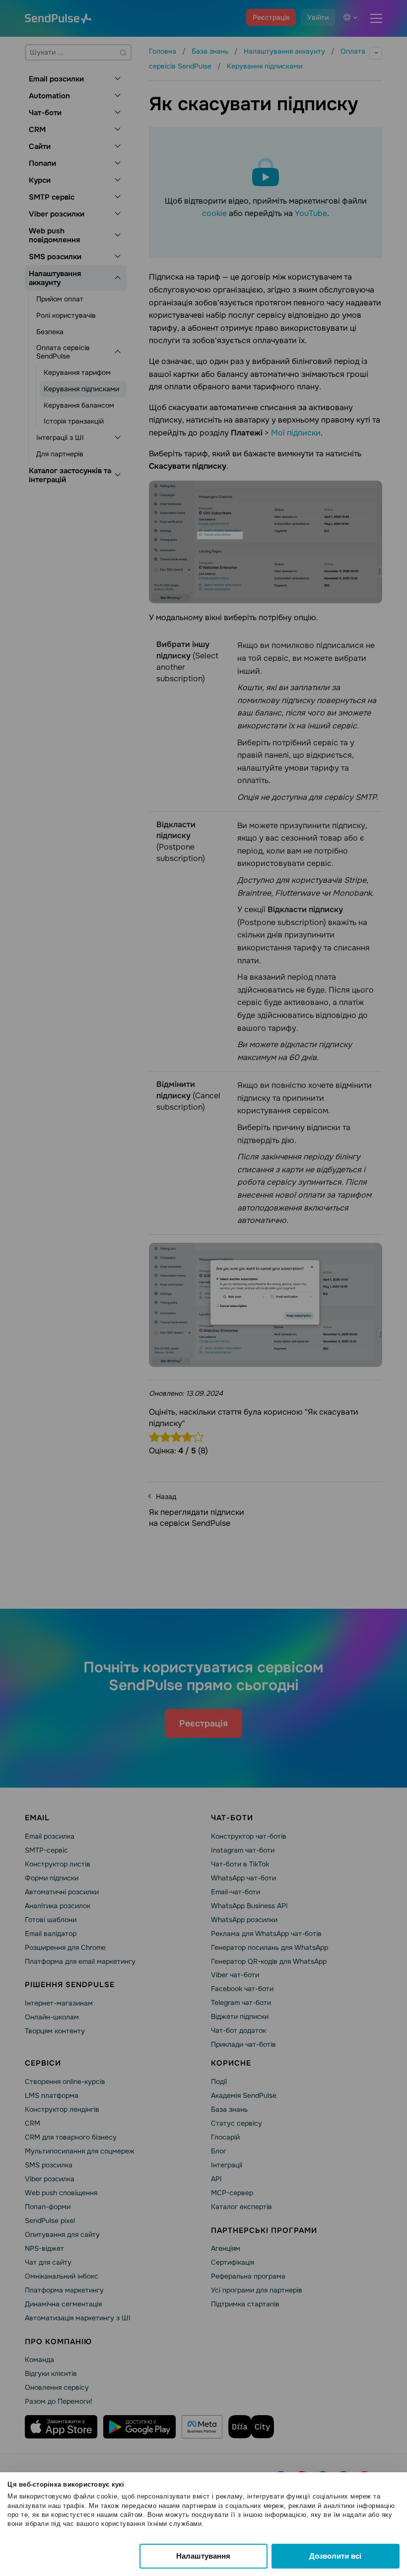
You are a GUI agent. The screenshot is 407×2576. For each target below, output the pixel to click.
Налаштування (203, 2556)
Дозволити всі (335, 2556)
